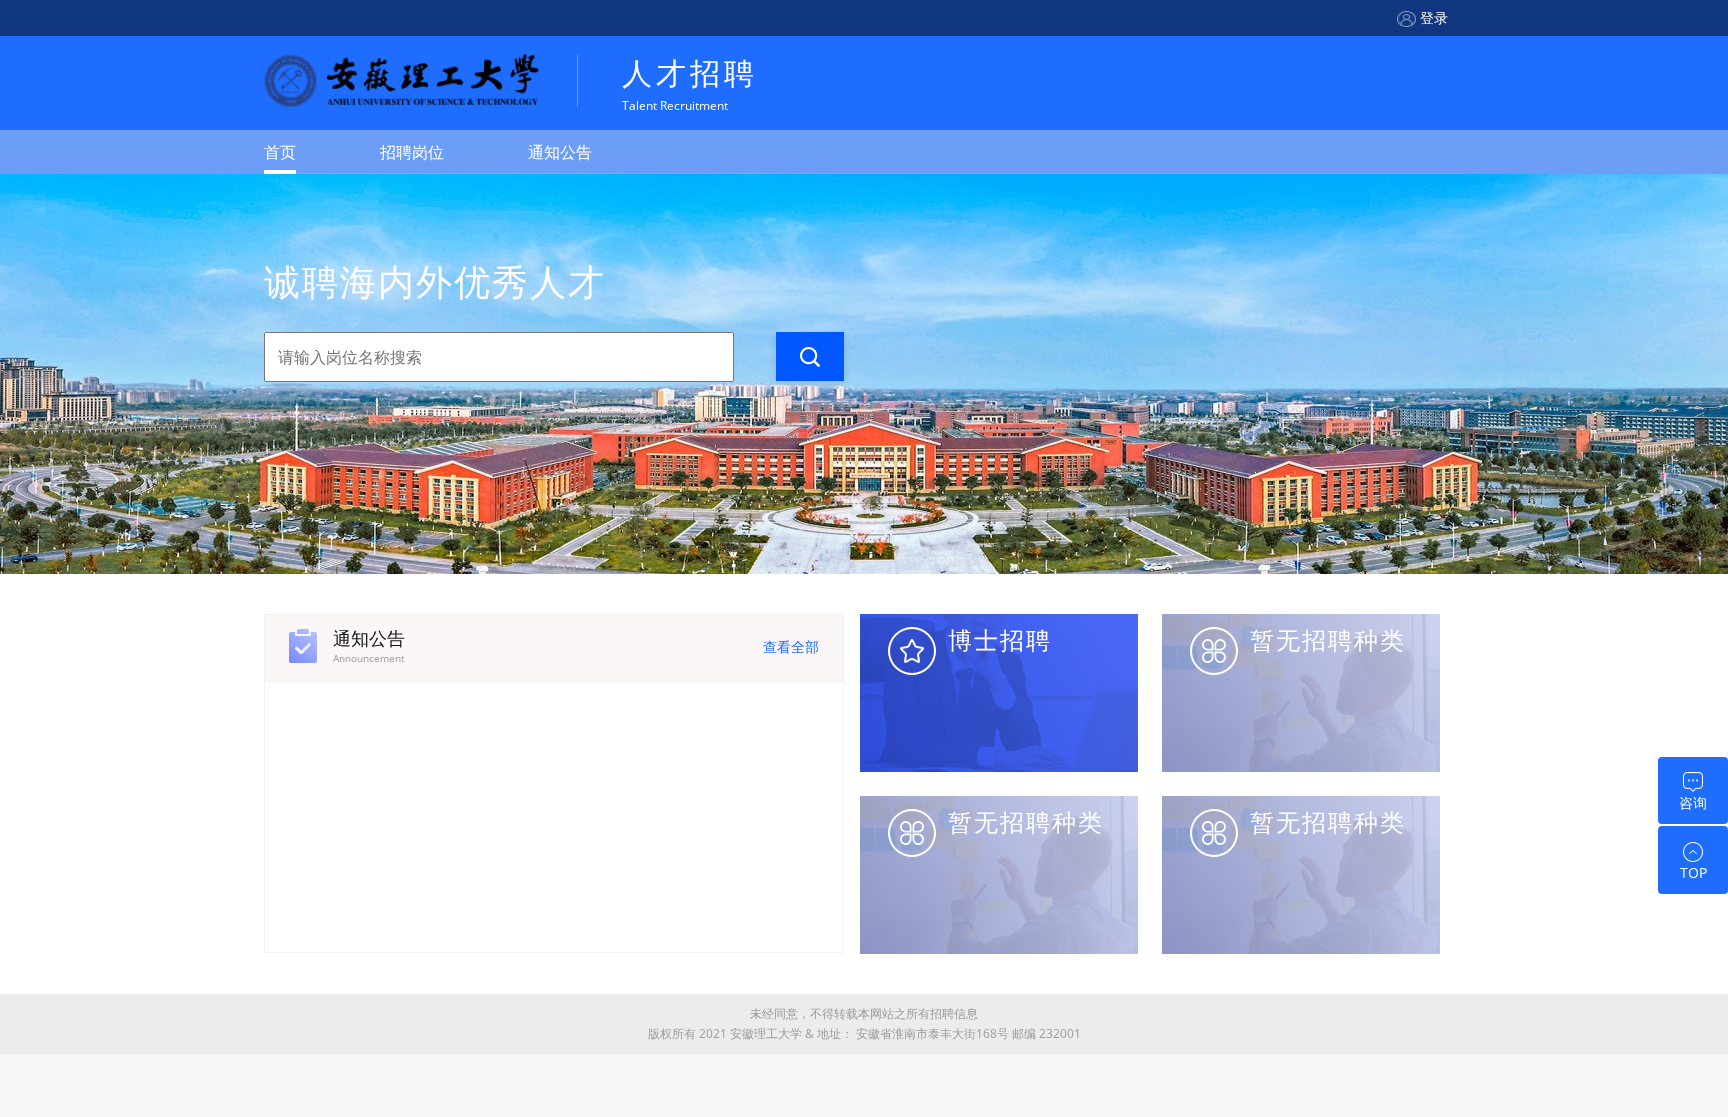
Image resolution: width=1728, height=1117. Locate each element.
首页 (280, 152)
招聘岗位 (412, 152)
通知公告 (560, 152)
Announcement (369, 658)
